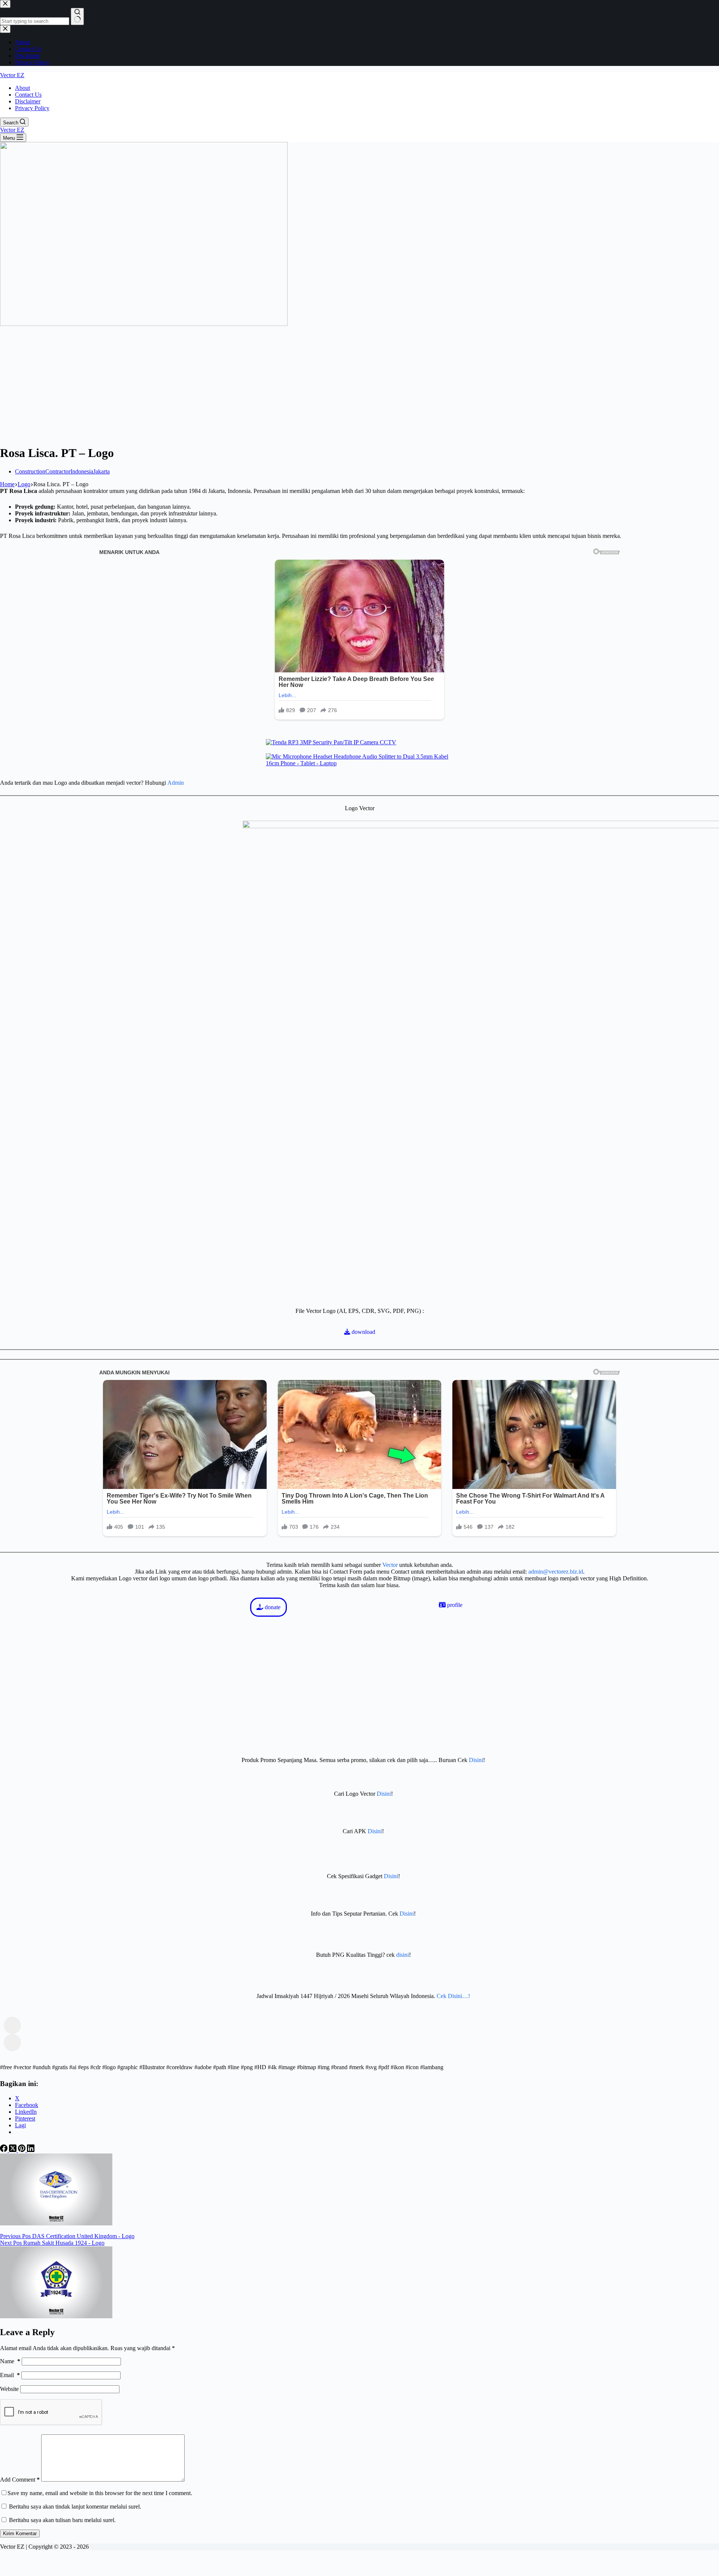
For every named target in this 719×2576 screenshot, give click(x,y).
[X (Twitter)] (13, 2150)
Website (9, 2389)
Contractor (58, 471)
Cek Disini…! (453, 1996)
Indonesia (82, 471)
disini (403, 1955)
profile (454, 1605)
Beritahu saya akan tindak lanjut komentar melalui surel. (75, 2507)
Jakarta (101, 471)
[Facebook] (4, 2150)
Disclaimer (28, 101)
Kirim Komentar (20, 2533)
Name (10, 2361)
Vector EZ (12, 75)
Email (10, 2375)
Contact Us (28, 95)
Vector (390, 1565)
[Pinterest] (22, 2150)
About (22, 88)
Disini (476, 1760)
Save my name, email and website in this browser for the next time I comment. (100, 2493)
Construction (30, 471)
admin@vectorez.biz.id (556, 1572)
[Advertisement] (359, 386)
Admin (176, 783)
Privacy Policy (32, 108)
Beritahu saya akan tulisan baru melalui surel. (62, 2520)
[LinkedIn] (31, 2150)
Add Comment (20, 2480)
